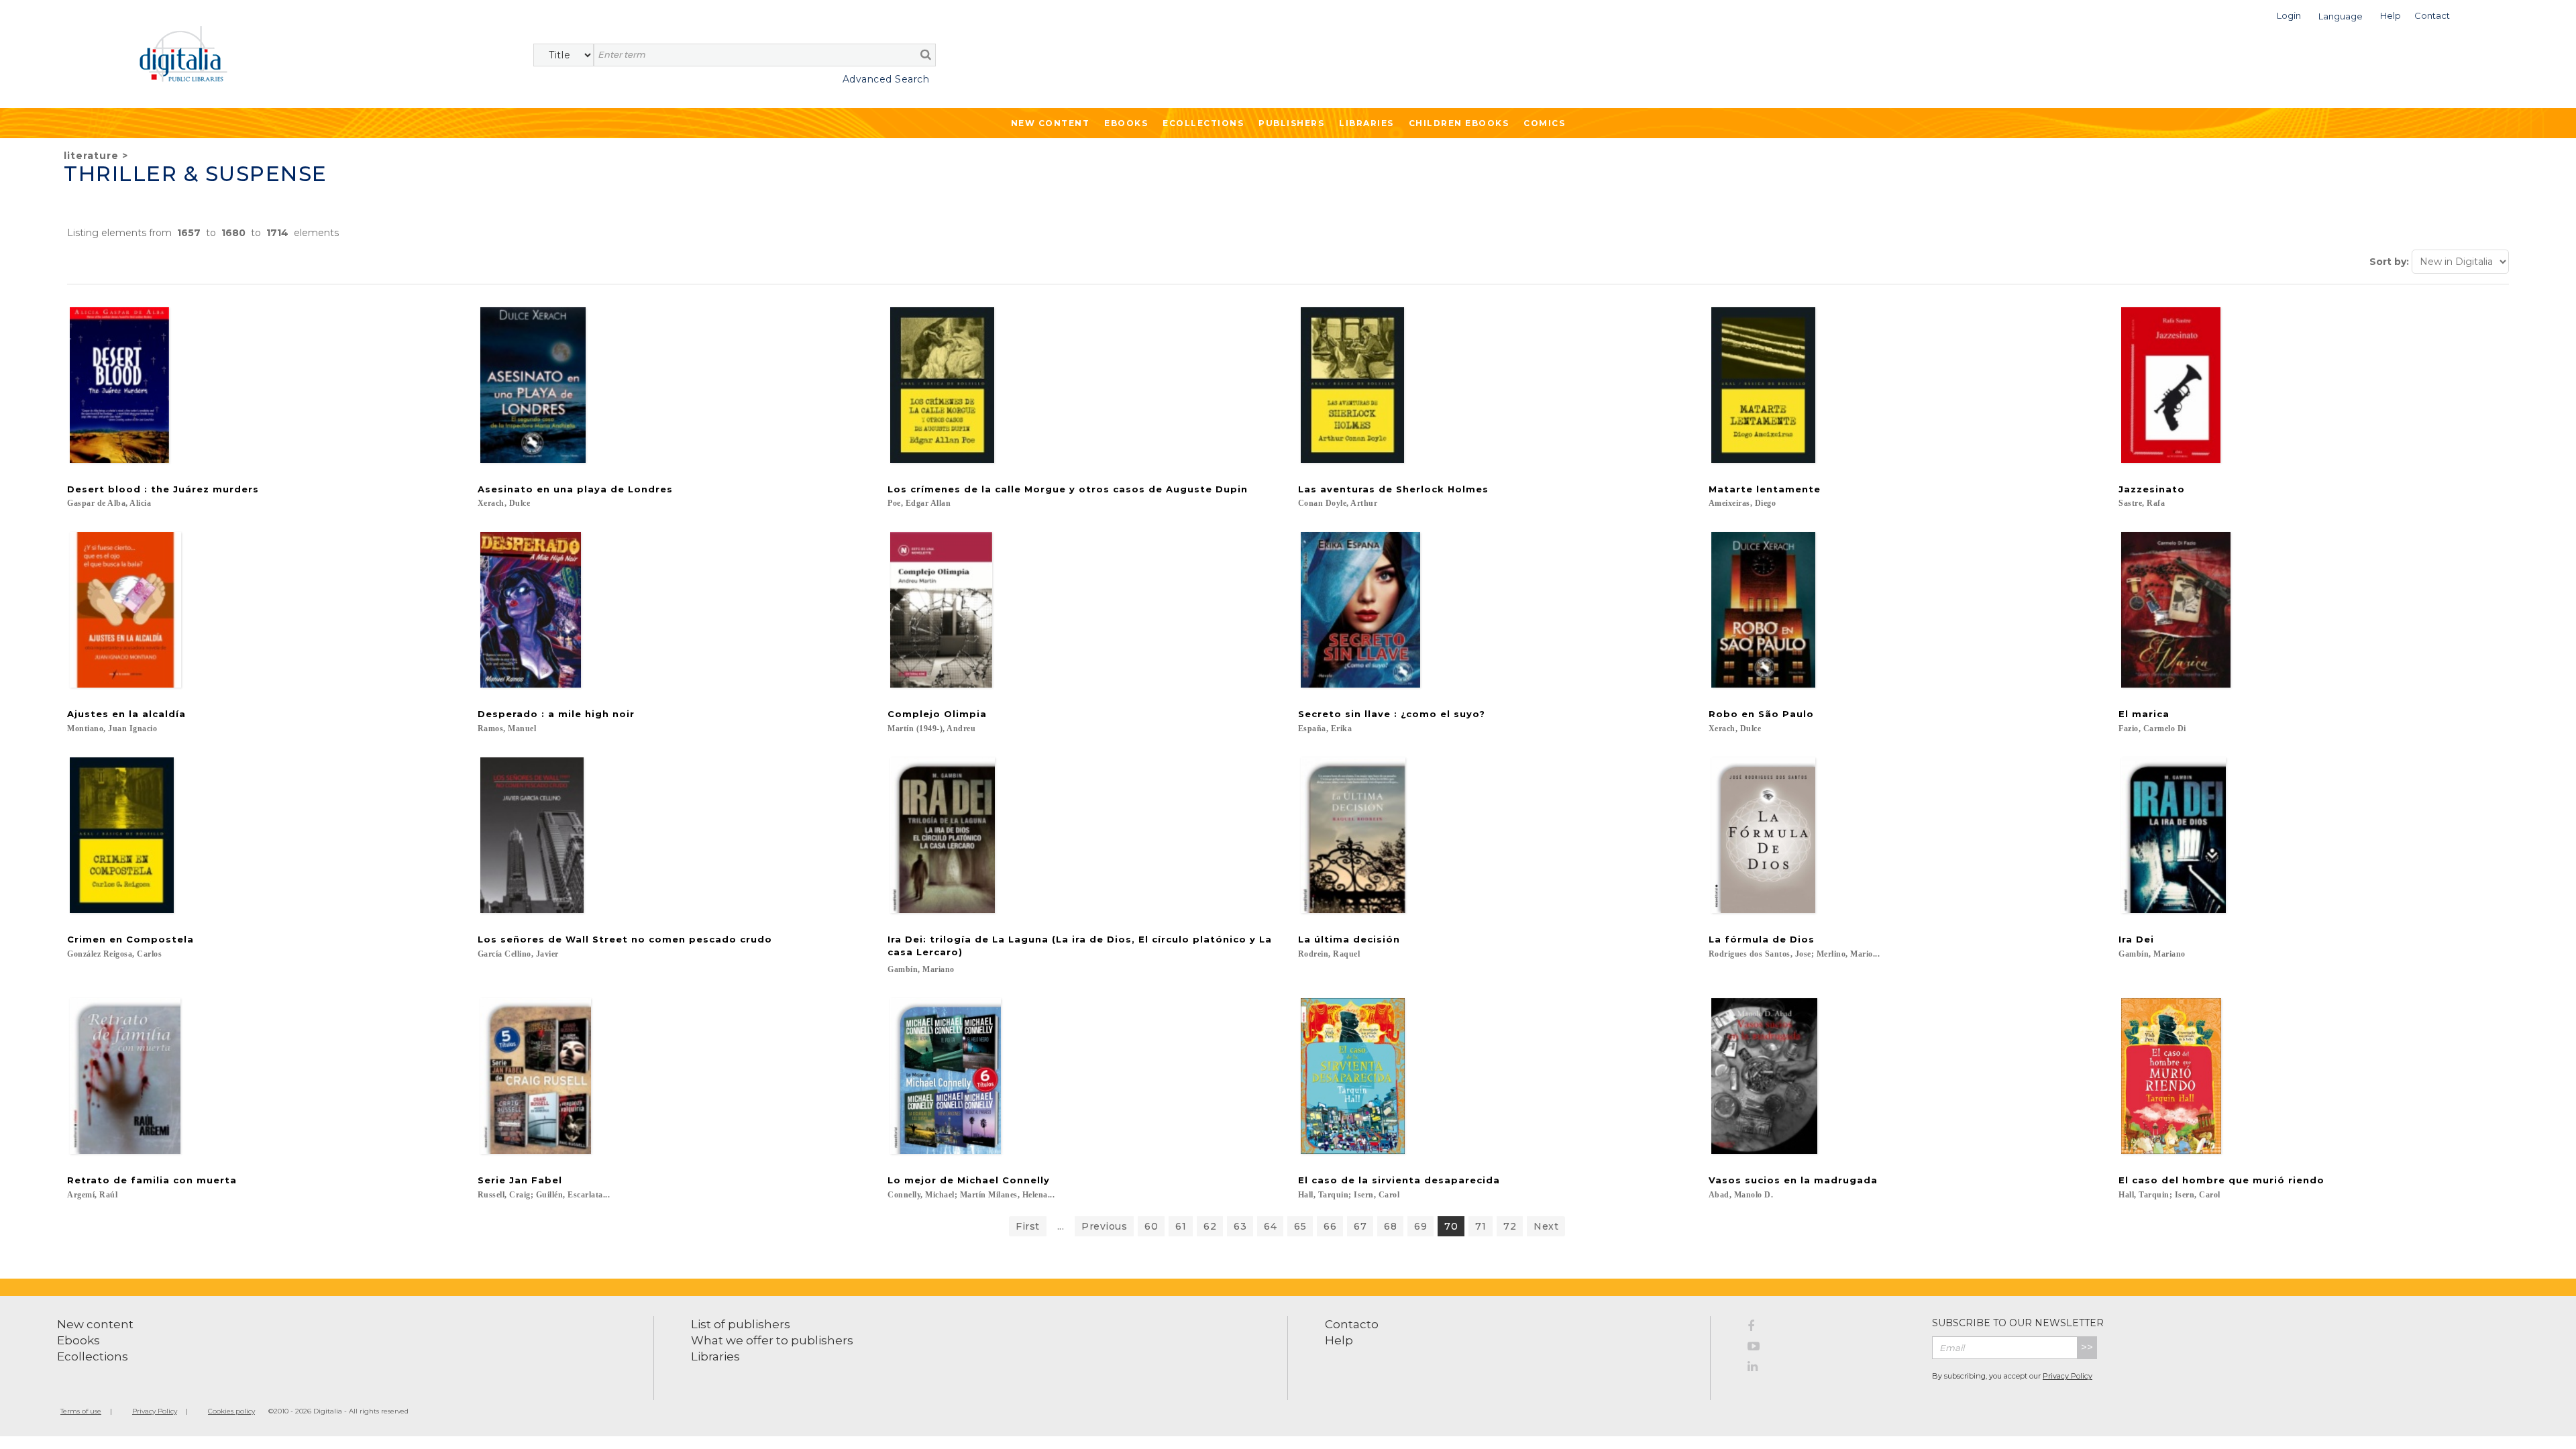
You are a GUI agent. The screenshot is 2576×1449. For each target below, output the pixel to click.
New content (95, 1324)
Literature (91, 156)
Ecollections (1203, 123)
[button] (2289, 14)
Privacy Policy (2068, 1376)
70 (1451, 1226)
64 (1270, 1226)
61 (1181, 1226)
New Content (1051, 123)
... (1061, 1226)
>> (2087, 1347)
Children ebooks (1459, 123)
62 (1210, 1226)
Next (1546, 1226)
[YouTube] (1830, 1348)
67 (1360, 1226)
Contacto (1352, 1324)
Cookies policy (231, 1411)
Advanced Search (886, 79)
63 (1240, 1226)
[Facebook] (1830, 1328)
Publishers (1291, 123)
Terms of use (81, 1411)
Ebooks (1126, 123)
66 (1330, 1226)
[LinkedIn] (1830, 1368)
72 (1510, 1226)
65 (1300, 1226)
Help (1339, 1340)
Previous (1104, 1226)
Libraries (1366, 123)
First (1028, 1226)
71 (1481, 1226)
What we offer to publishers (772, 1340)
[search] (926, 54)
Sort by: (2389, 262)
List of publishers (741, 1324)
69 (1420, 1226)
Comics (1544, 123)
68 (1390, 1226)
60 (1151, 1226)
